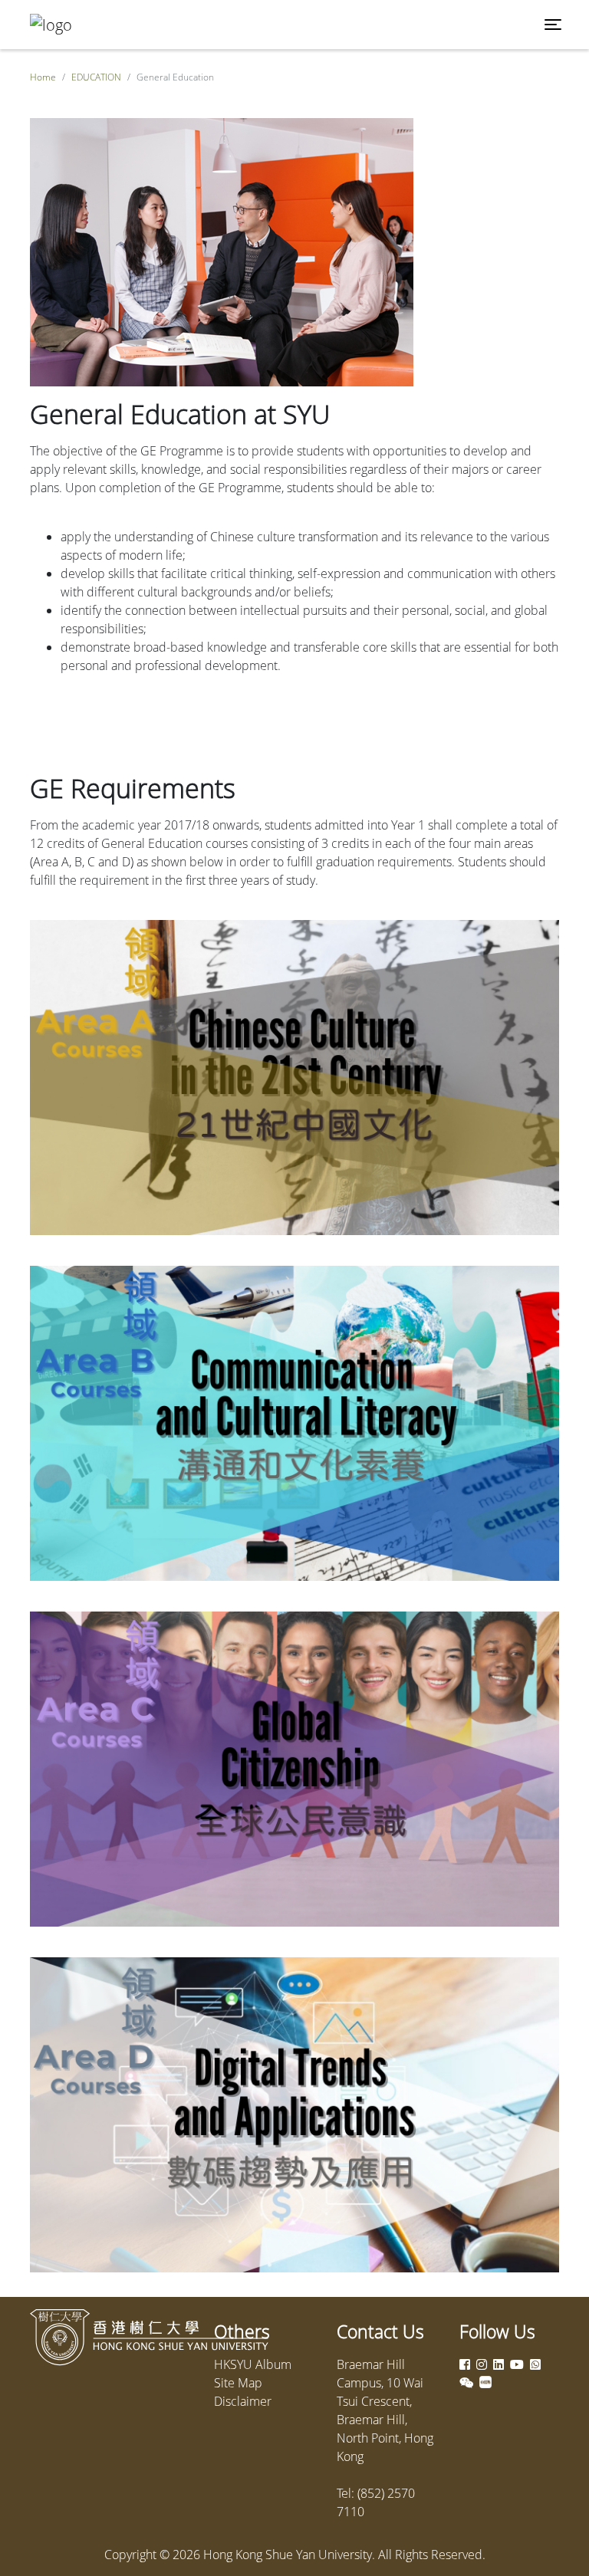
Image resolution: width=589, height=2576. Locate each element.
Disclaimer (243, 2401)
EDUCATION (96, 77)
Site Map (238, 2383)
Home (43, 77)
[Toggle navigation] (553, 25)
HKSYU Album (253, 2364)
